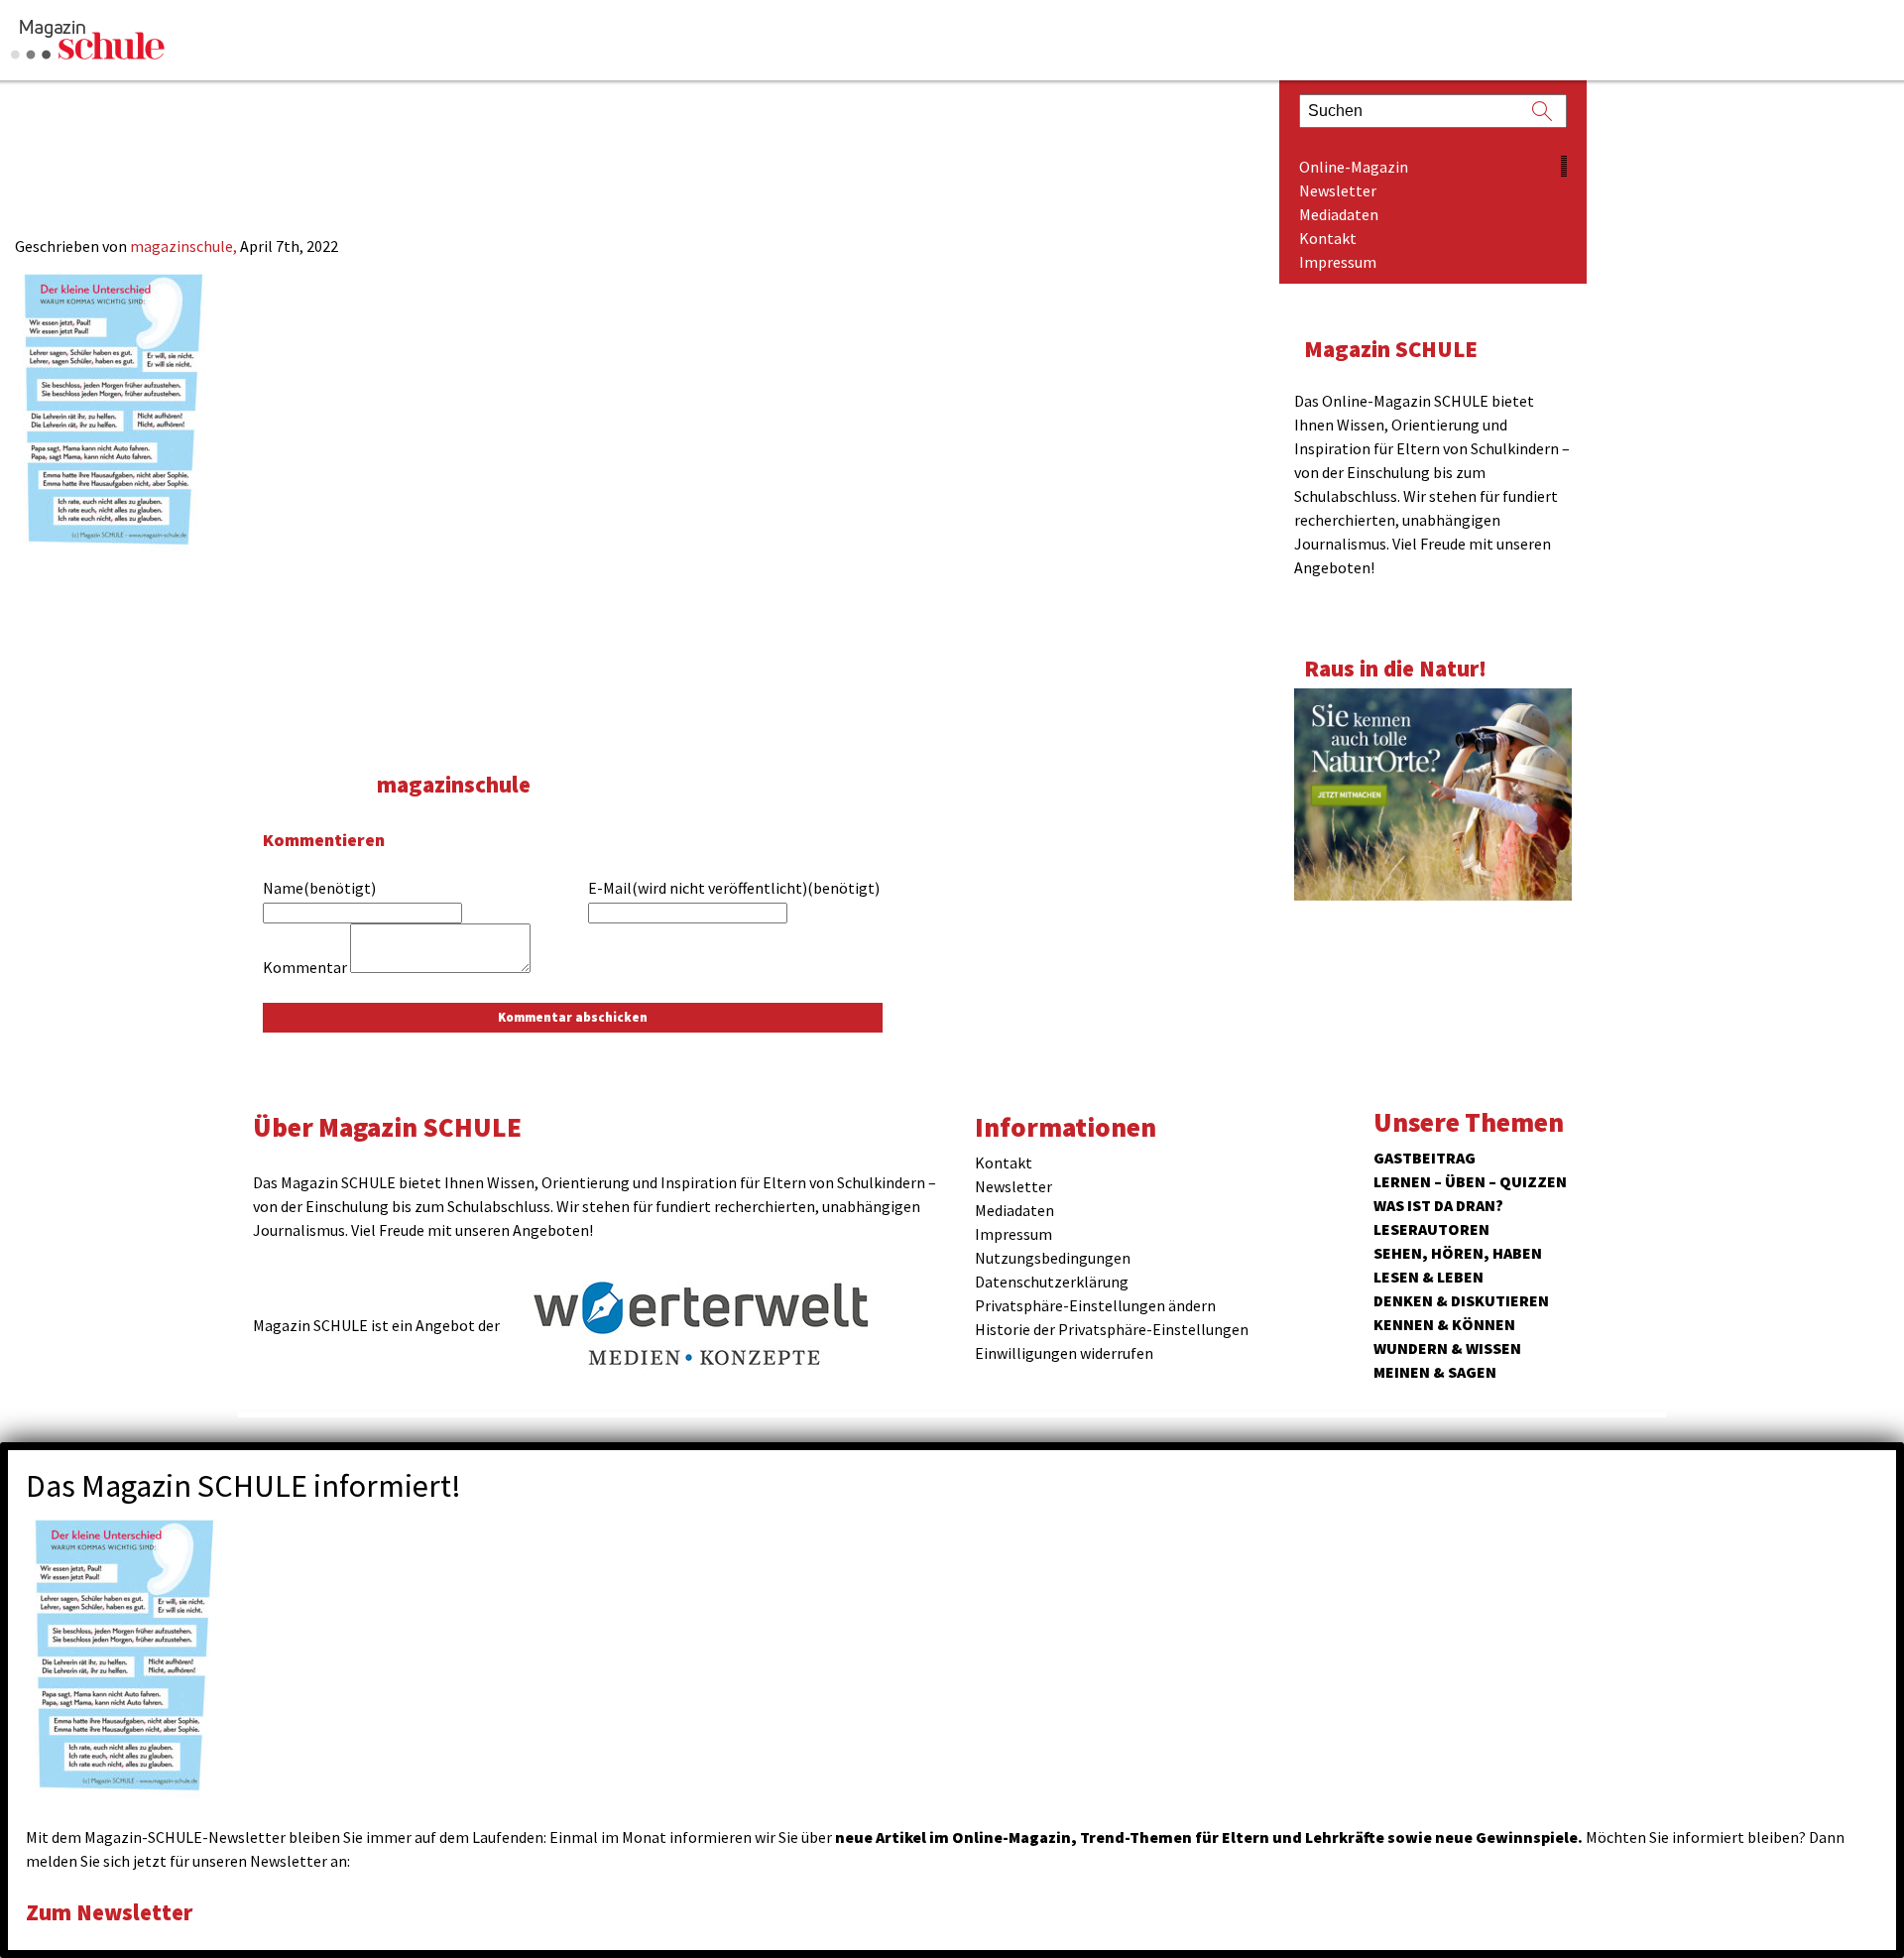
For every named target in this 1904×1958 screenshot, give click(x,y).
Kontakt (1328, 238)
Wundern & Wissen (1447, 1348)
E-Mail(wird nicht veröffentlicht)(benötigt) (734, 888)
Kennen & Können (1444, 1324)
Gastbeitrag (1425, 1158)
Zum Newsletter (109, 1912)
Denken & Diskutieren (1461, 1300)
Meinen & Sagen (1435, 1372)
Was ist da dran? (1438, 1205)
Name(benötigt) (319, 888)
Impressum (1338, 262)
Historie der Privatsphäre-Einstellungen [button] (1112, 1329)
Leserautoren (1431, 1229)
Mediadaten (1339, 214)
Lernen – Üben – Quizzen (1470, 1181)
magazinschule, (185, 246)
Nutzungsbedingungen (1053, 1258)
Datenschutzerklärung (1052, 1282)
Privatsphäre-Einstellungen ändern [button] (1095, 1305)
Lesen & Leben (1428, 1277)
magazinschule (454, 784)
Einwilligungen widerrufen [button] (1064, 1353)
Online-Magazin (1354, 167)
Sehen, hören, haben (1458, 1253)
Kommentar (305, 967)
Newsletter (1338, 190)
